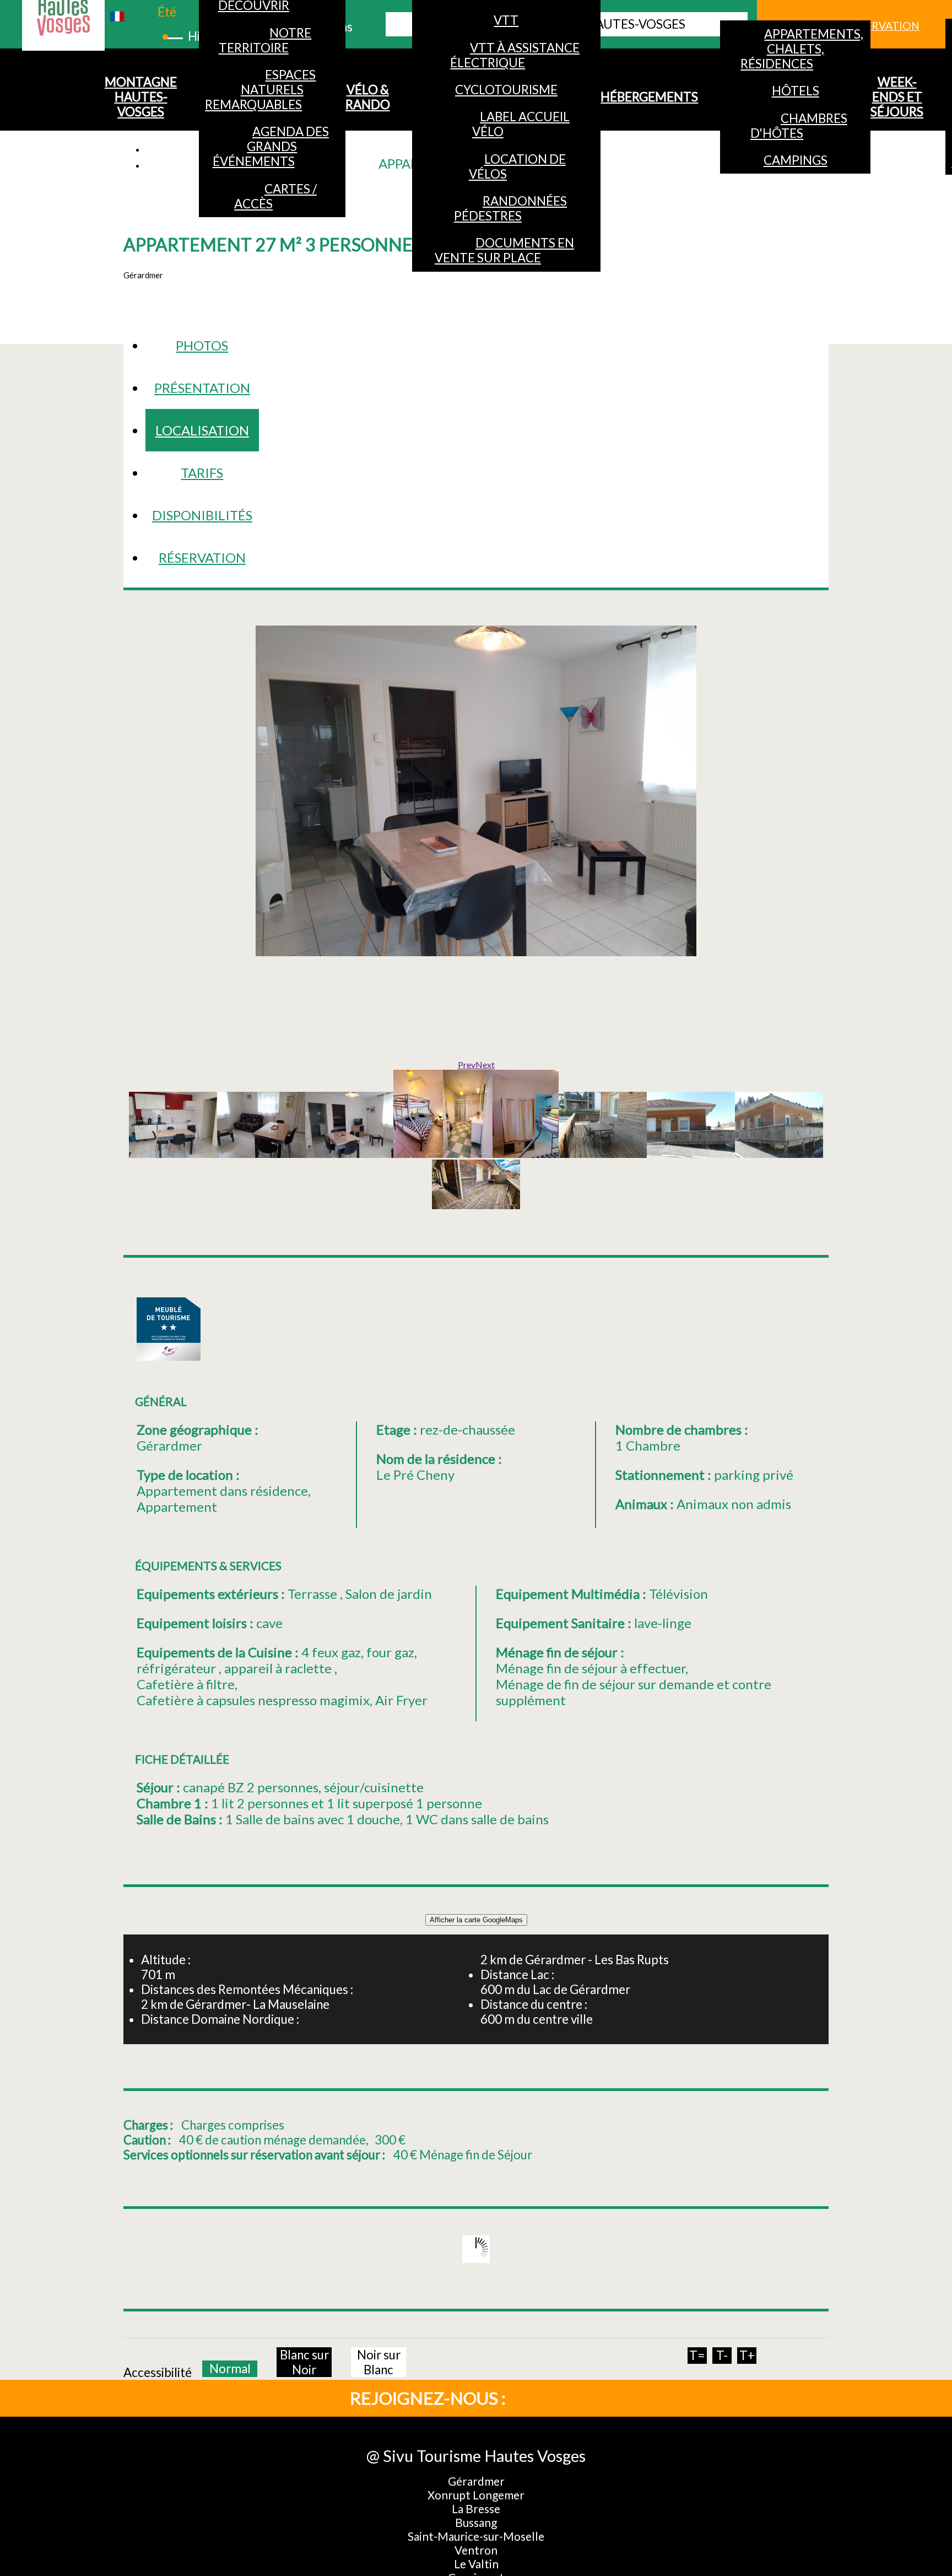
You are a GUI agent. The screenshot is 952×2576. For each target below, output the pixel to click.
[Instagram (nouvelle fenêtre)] (584, 2397)
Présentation (202, 388)
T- (722, 2355)
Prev (467, 1065)
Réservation (202, 557)
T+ (747, 2355)
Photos (202, 345)
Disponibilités (202, 515)
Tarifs (202, 473)
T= (697, 2355)
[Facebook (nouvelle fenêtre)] (548, 2397)
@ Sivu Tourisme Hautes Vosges (476, 2456)
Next (485, 1065)
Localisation (202, 430)
